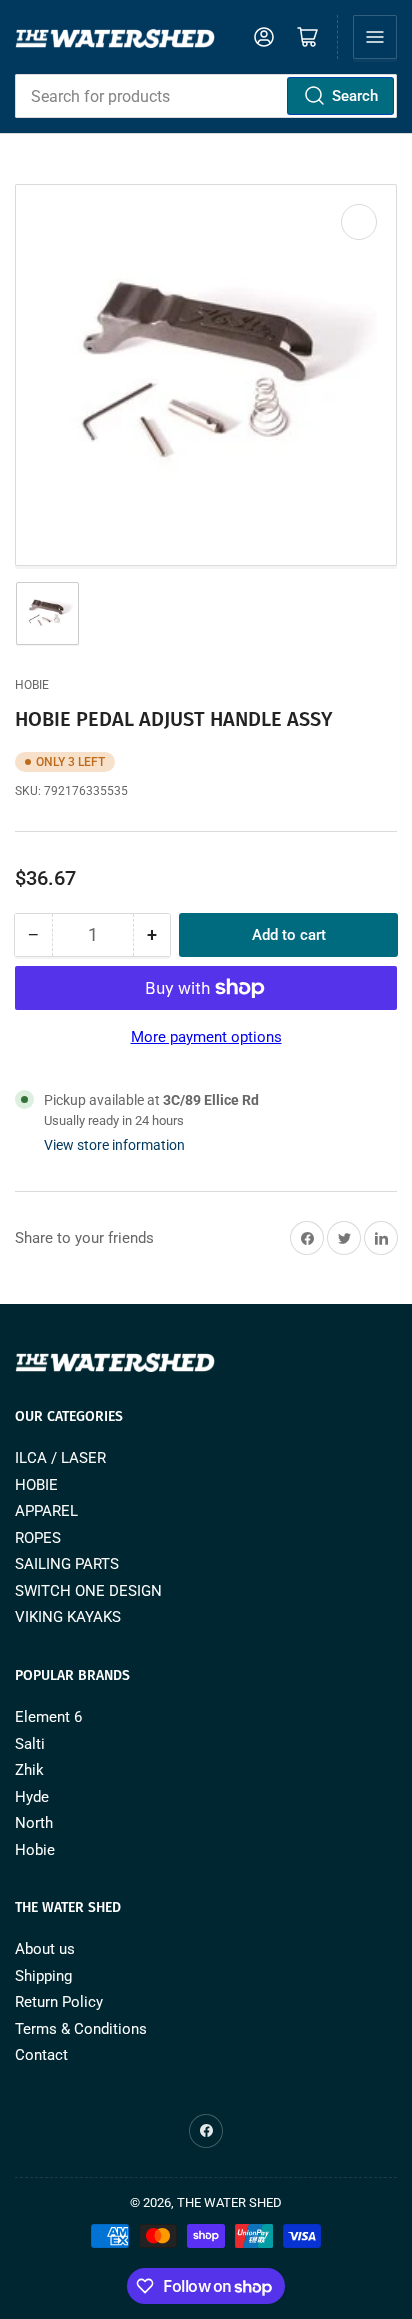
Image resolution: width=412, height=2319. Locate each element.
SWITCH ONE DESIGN (88, 1591)
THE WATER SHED (229, 2202)
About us (45, 1949)
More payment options (206, 1037)
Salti (30, 1744)
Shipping (43, 1976)
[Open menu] (375, 37)
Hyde (32, 1797)
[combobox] (206, 96)
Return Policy (59, 2002)
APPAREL (46, 1511)
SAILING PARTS (67, 1564)
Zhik (29, 1770)
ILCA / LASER (60, 1458)
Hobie (32, 685)
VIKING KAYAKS (68, 1617)
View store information (114, 1145)
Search (355, 96)
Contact (41, 2055)
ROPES (38, 1538)
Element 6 (48, 1717)
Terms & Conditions (81, 2029)
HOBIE (36, 1485)
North (34, 1823)
